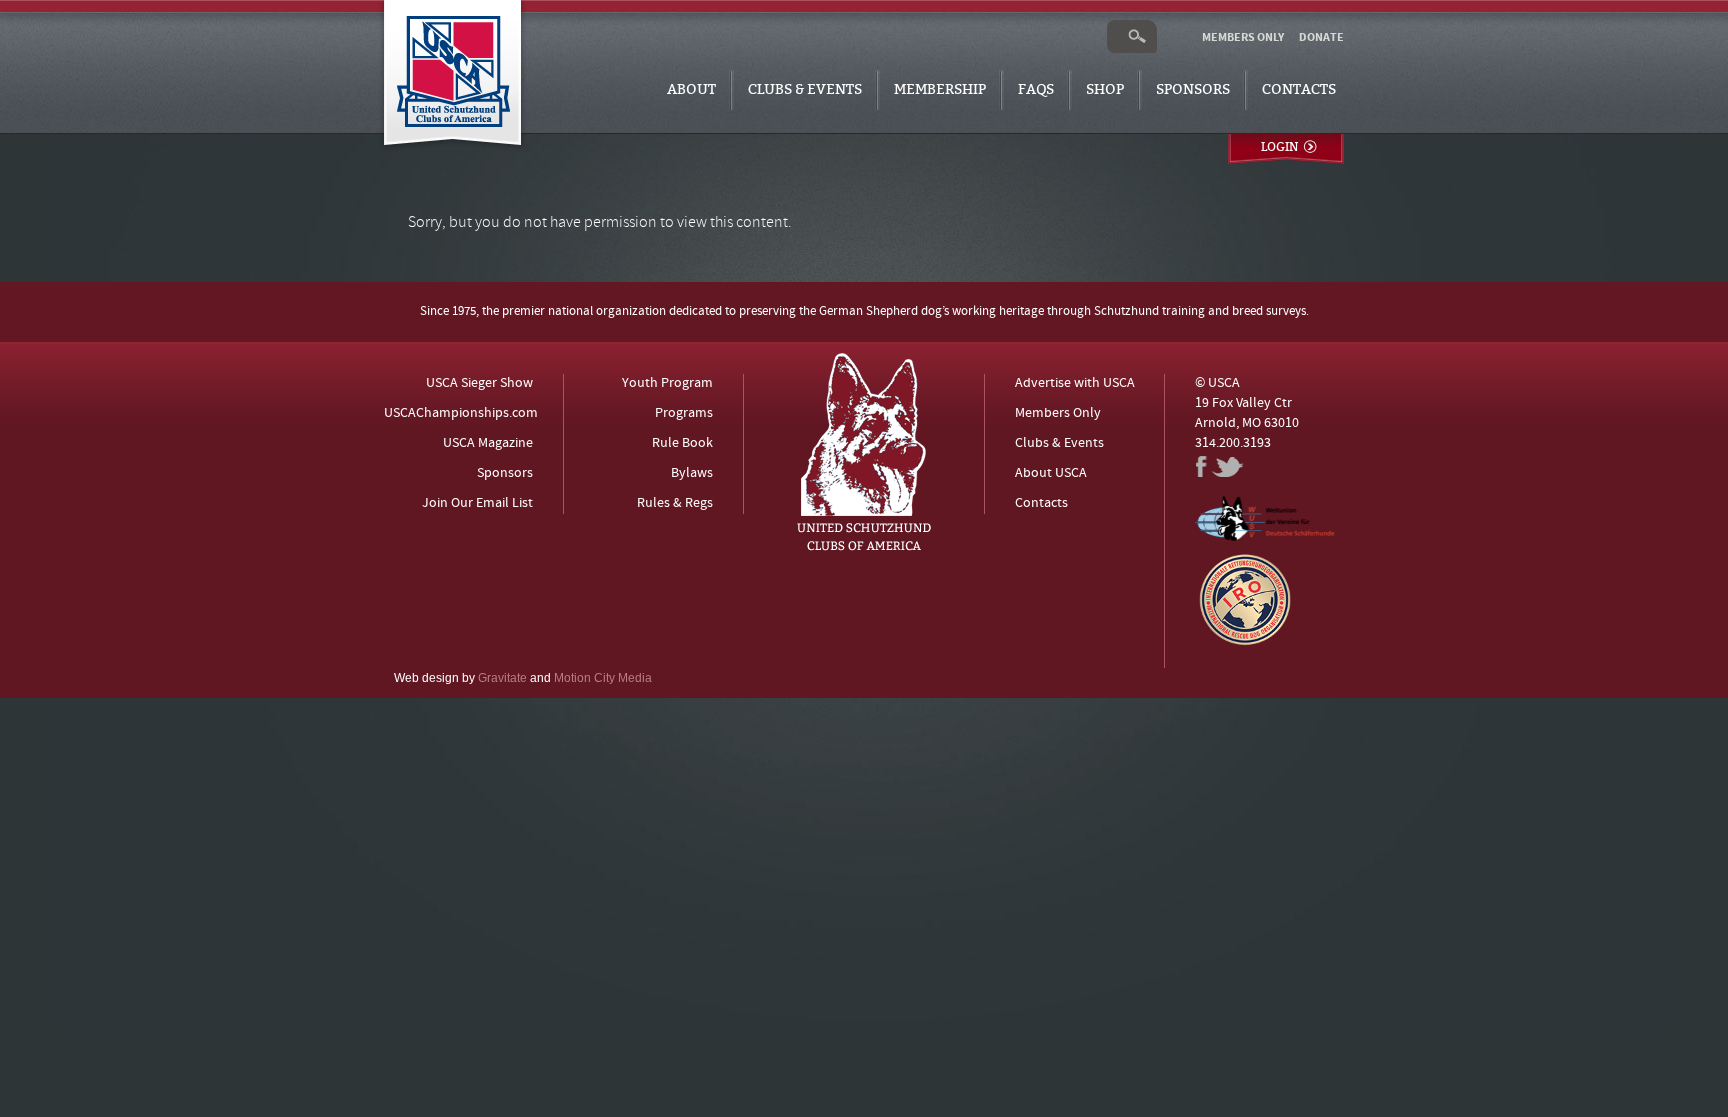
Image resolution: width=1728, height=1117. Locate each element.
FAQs (1036, 89)
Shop (1105, 89)
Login (1279, 147)
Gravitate (502, 678)
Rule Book (682, 443)
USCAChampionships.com (461, 413)
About (691, 89)
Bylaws (692, 473)
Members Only (1058, 413)
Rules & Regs (675, 503)
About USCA (1051, 473)
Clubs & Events (805, 89)
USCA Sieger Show (479, 383)
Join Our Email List (477, 503)
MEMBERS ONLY (1243, 38)
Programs (684, 413)
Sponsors (1193, 89)
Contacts (1299, 89)
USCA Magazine (488, 443)
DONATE (1321, 38)
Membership (940, 89)
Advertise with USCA (1075, 383)
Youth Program (667, 383)
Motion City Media (603, 678)
